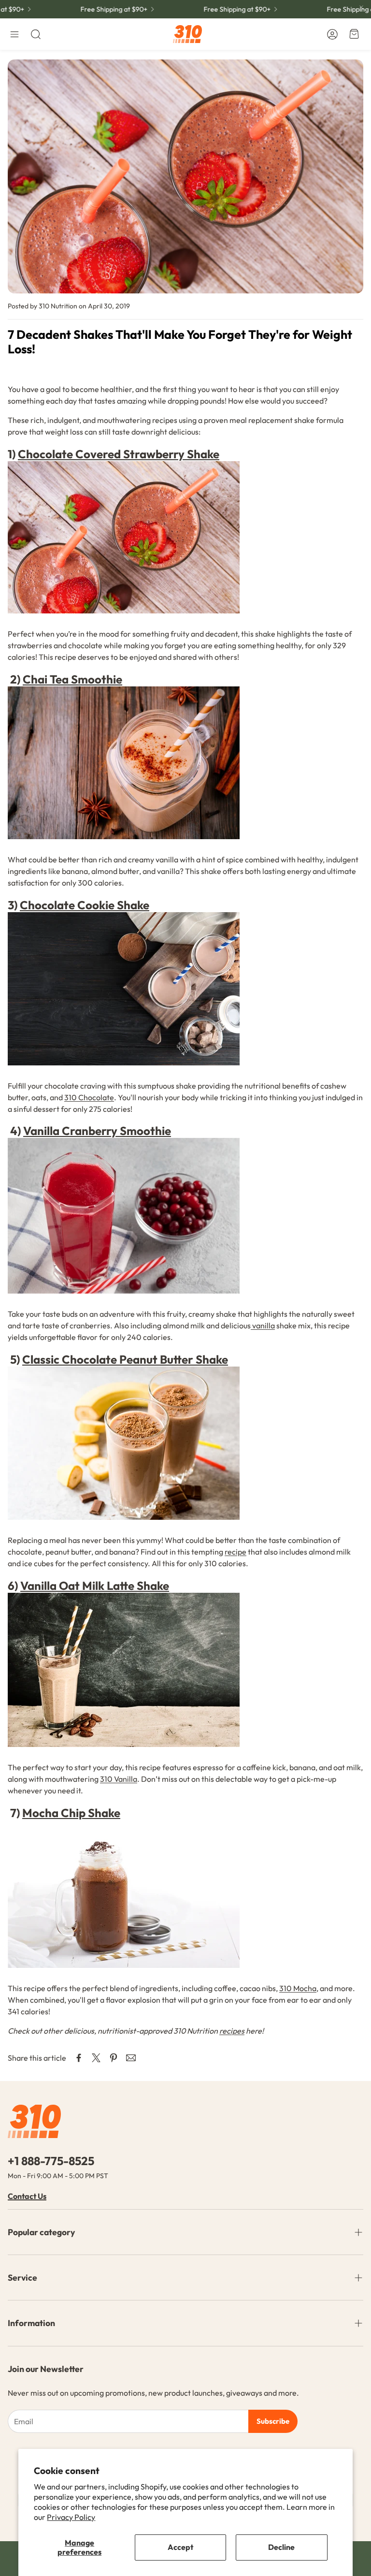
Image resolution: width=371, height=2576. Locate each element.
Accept (180, 2547)
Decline (281, 2547)
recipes (232, 2031)
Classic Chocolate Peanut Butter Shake (125, 1359)
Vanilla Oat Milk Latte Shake (95, 1586)
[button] (14, 34)
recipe (235, 1552)
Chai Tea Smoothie (72, 679)
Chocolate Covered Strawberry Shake (119, 454)
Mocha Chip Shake (71, 1813)
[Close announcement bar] (361, 7)
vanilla (263, 1325)
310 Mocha (298, 1988)
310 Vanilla (119, 1779)
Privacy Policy (71, 2517)
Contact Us (27, 2196)
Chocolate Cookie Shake (85, 905)
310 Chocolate (89, 1097)
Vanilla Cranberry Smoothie (97, 1131)
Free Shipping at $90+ (94, 9)
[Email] (131, 2058)
